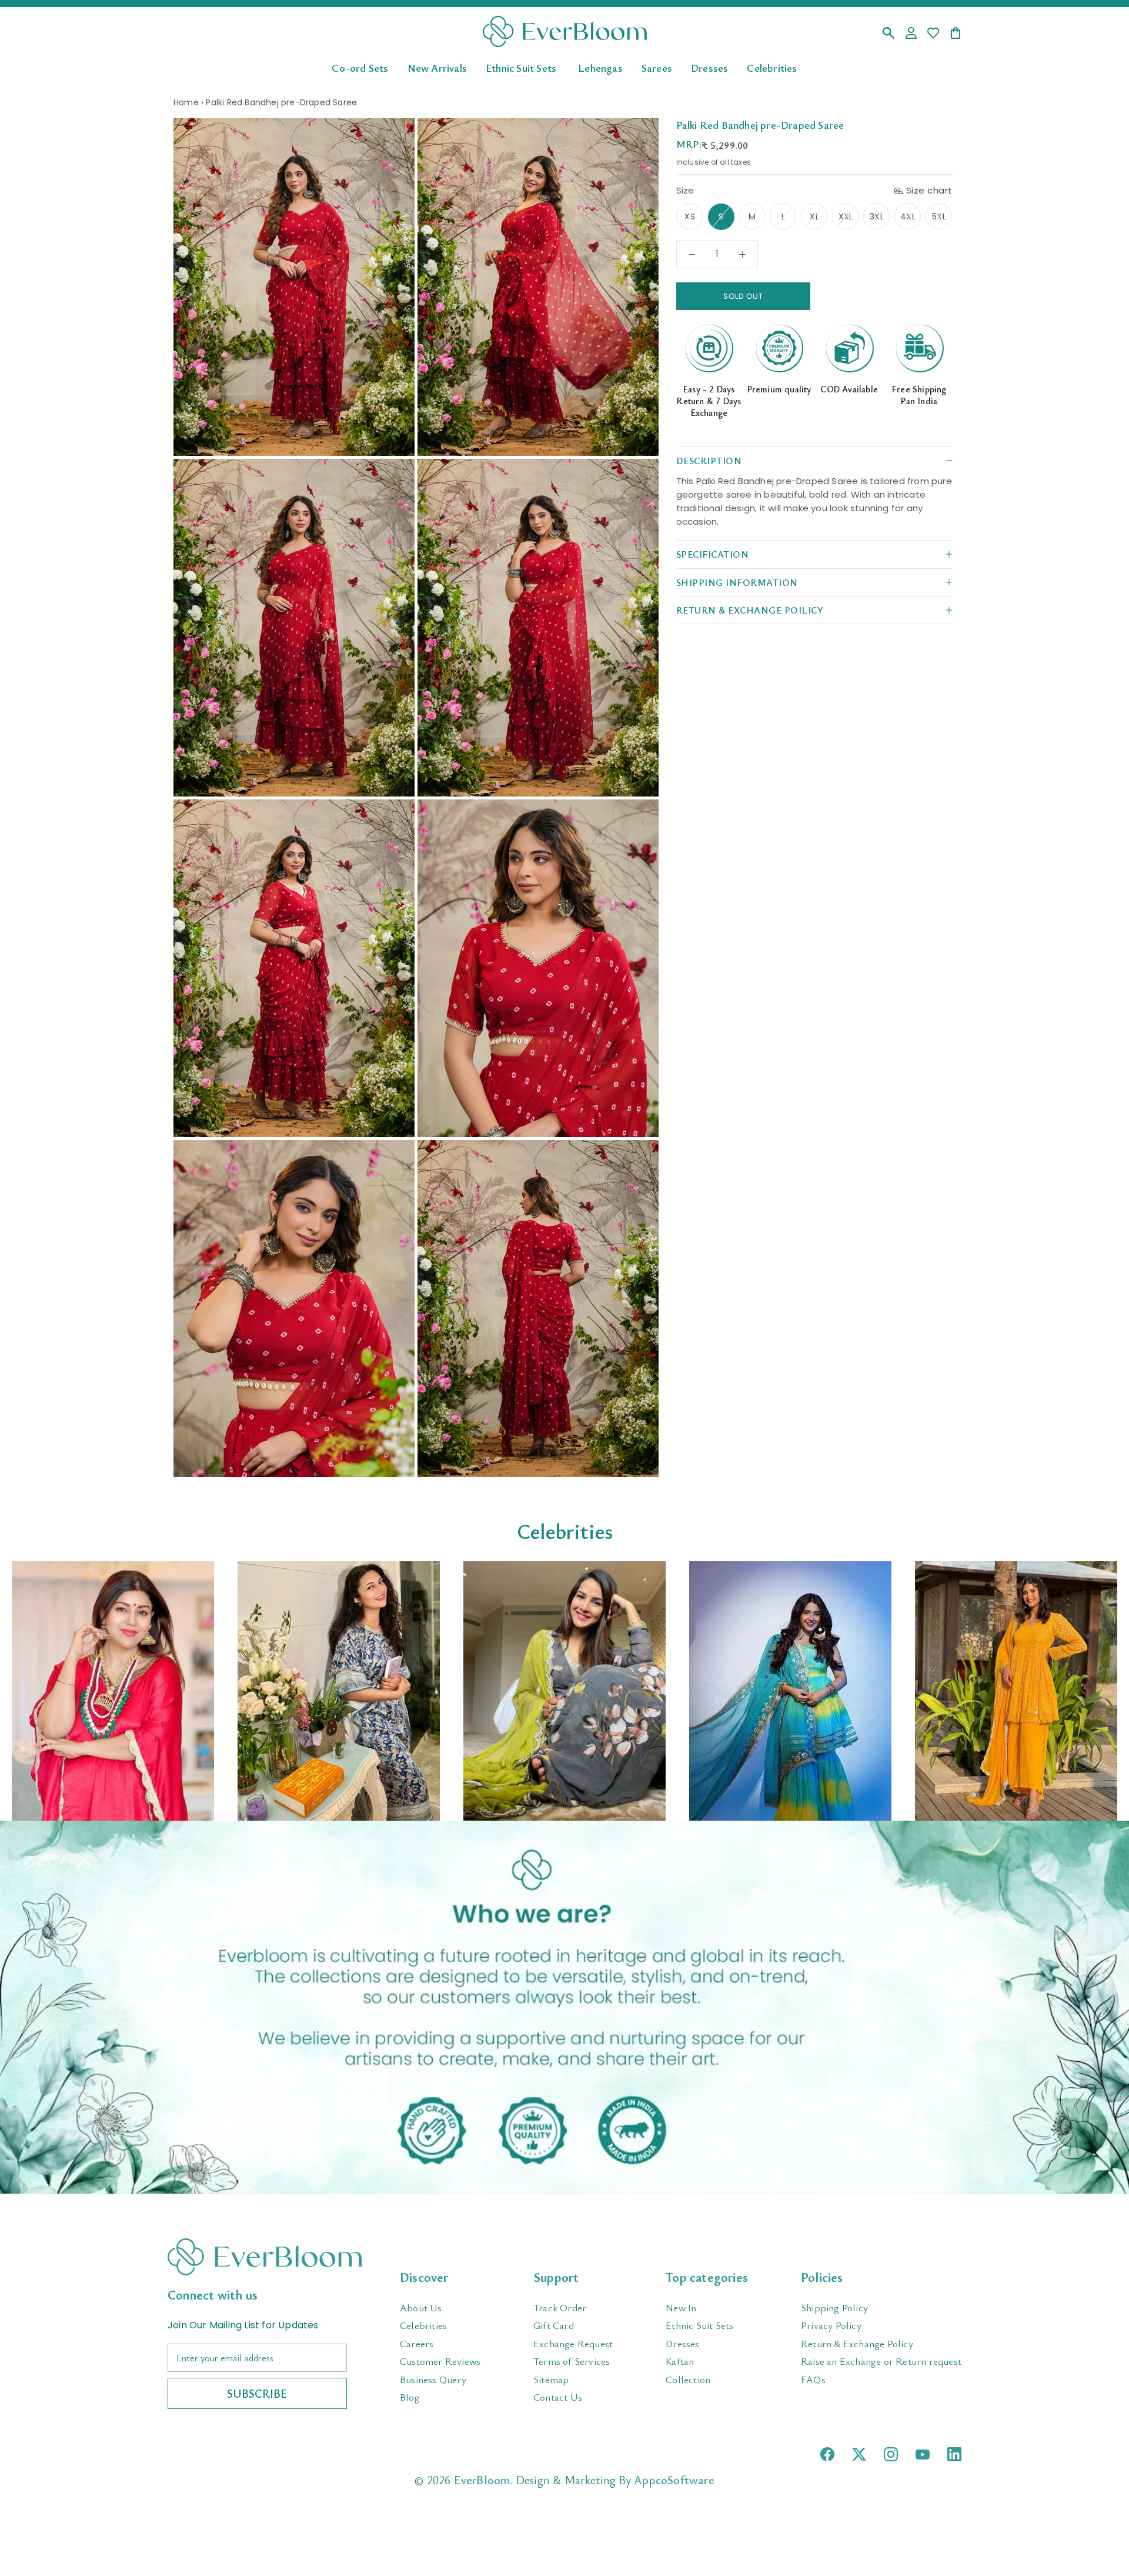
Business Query (433, 2379)
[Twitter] (859, 2454)
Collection (688, 2379)
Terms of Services (572, 2361)
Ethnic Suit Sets (521, 67)
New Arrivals (437, 67)
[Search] (888, 34)
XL (814, 216)
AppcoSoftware (674, 2480)
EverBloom (482, 2480)
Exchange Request (573, 2343)
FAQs (813, 2379)
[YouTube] (923, 2455)
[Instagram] (891, 2454)
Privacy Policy (831, 2325)
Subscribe (257, 2393)
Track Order (560, 2307)
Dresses (709, 67)
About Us (421, 2307)
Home (186, 102)
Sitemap (551, 2379)
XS (689, 216)
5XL (939, 216)
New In (681, 2307)
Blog (410, 2397)
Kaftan (680, 2361)
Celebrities (772, 67)
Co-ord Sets (360, 67)
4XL (908, 216)
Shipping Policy (834, 2307)
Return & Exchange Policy (857, 2343)
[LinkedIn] (954, 2454)
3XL (877, 216)
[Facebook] (827, 2454)
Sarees (657, 67)
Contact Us (558, 2397)
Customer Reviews (440, 2361)
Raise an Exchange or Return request (881, 2361)
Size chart (929, 190)
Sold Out (743, 296)
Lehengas (600, 67)
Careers (417, 2343)
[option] (113, 1691)
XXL (846, 216)
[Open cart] (956, 34)
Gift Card (554, 2325)
